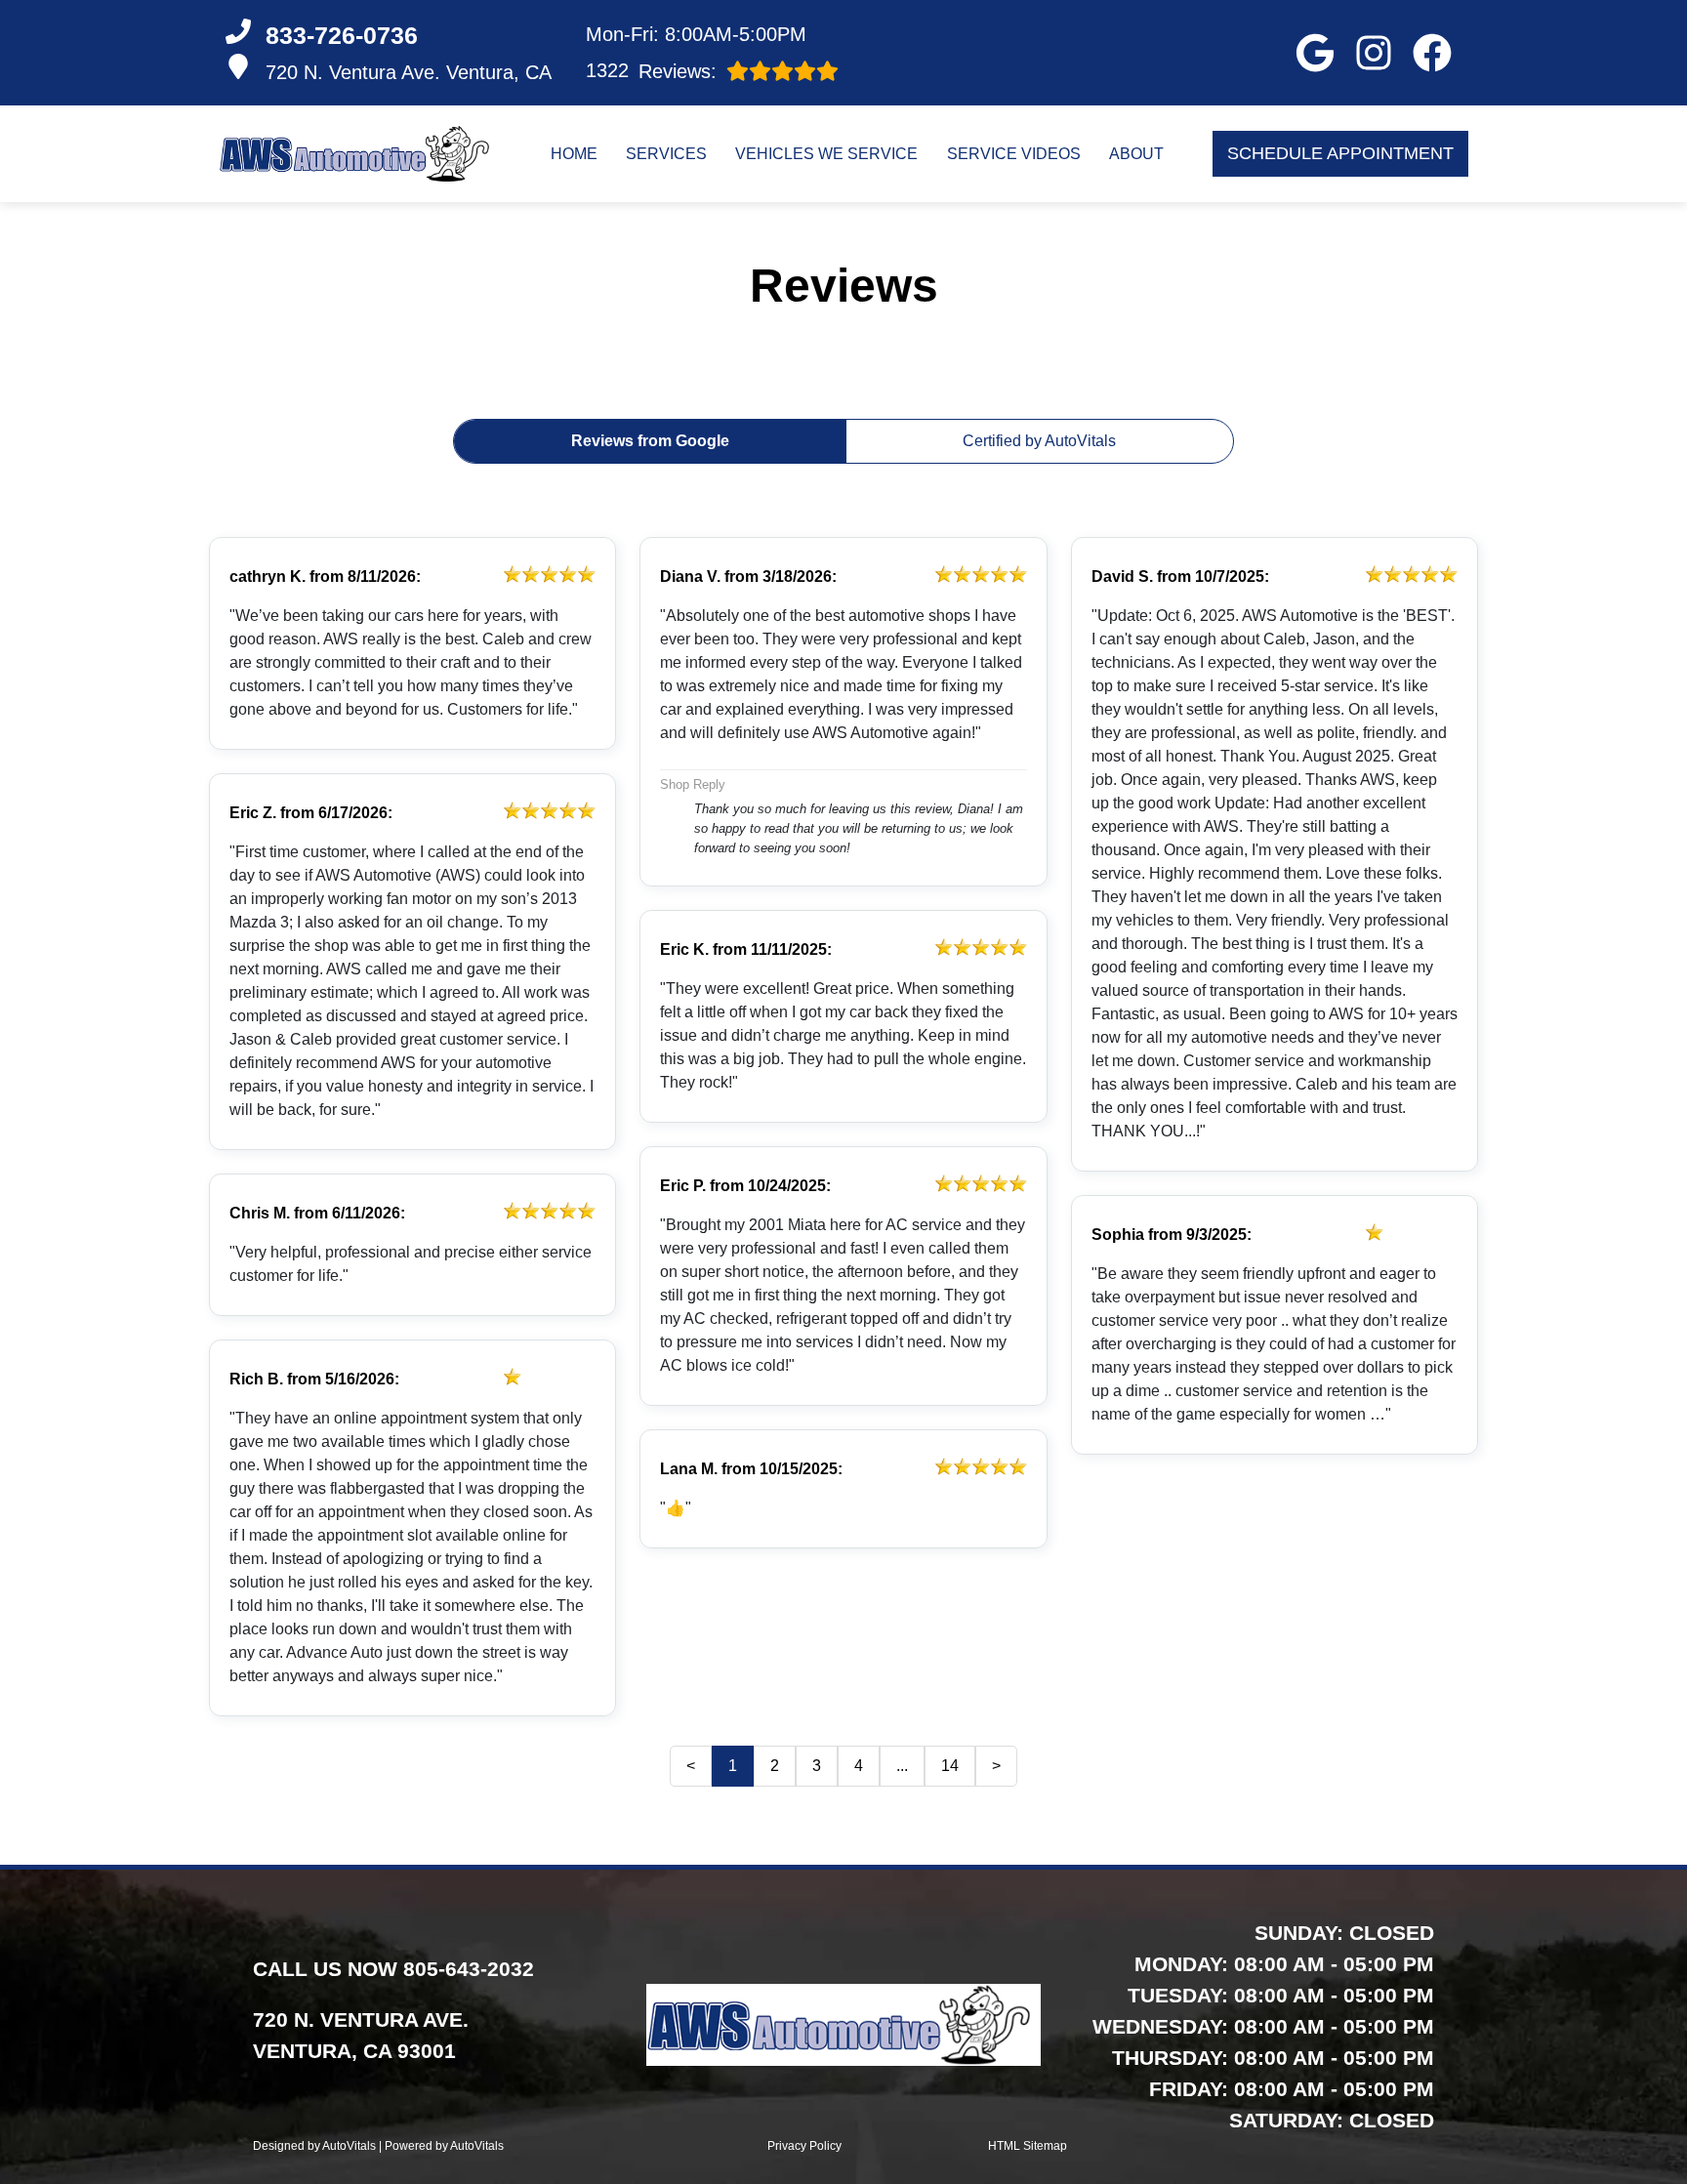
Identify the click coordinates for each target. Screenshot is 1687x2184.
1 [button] (733, 1766)
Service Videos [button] (1014, 154)
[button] (1315, 53)
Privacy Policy (804, 2146)
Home (574, 154)
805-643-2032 (469, 1969)
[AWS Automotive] (358, 154)
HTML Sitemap (1028, 2146)
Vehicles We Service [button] (826, 154)
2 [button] (775, 1766)
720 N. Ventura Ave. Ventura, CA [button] (409, 72)
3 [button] (817, 1766)
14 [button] (950, 1766)
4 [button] (859, 1766)
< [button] (691, 1766)
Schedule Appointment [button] (1340, 153)
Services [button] (666, 154)
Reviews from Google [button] (650, 441)
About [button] (1136, 154)
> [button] (996, 1766)
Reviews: (651, 71)
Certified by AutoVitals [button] (1039, 441)
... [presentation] (902, 1766)
